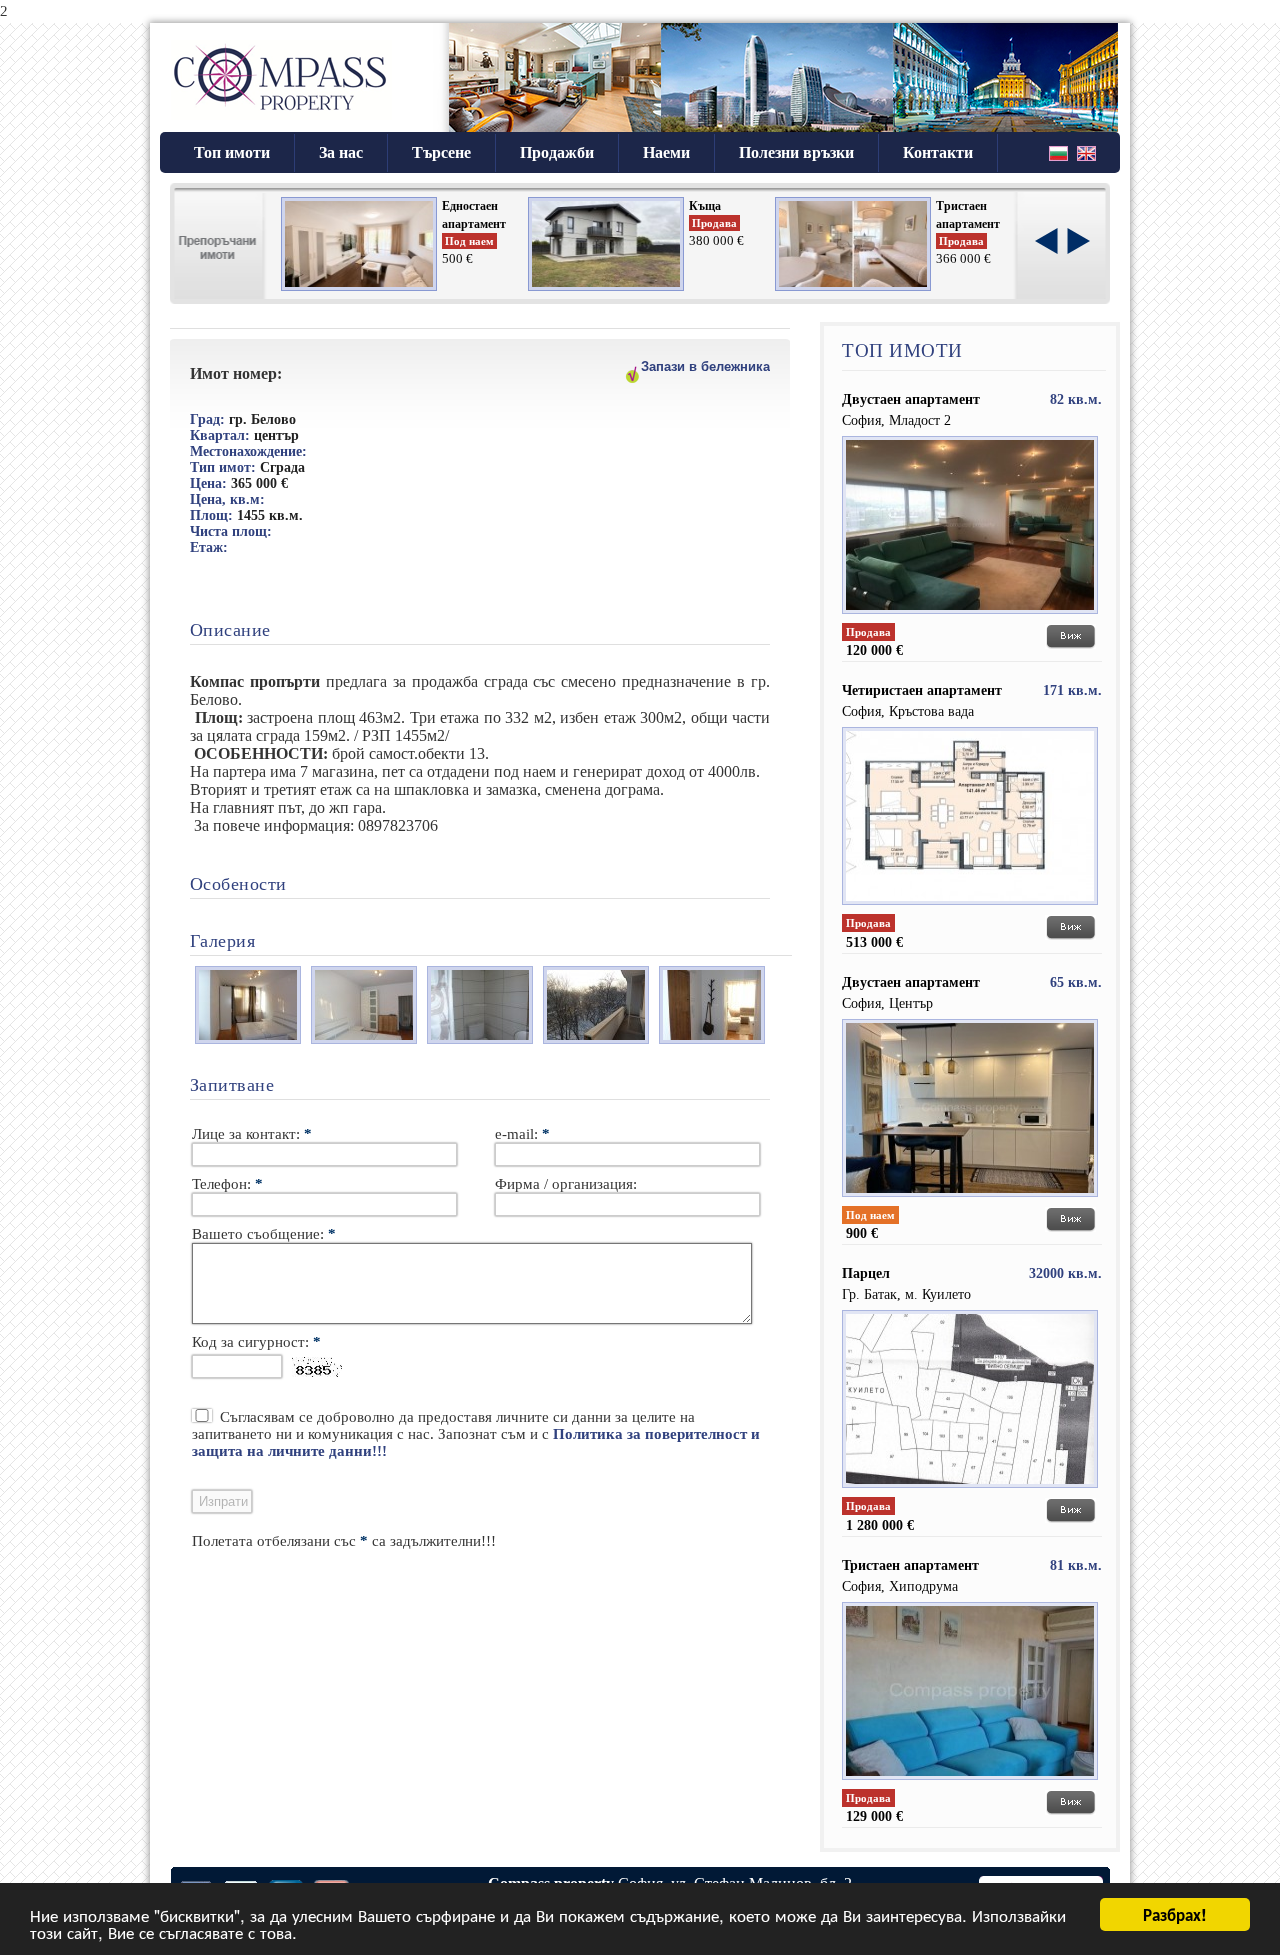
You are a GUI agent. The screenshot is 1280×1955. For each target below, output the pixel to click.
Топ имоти (232, 152)
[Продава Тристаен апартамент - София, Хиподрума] (970, 1785)
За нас (341, 152)
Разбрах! (1175, 1914)
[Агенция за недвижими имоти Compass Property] (281, 120)
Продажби (557, 152)
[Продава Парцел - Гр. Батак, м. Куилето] (970, 1493)
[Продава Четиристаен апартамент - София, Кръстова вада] (970, 910)
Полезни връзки (796, 152)
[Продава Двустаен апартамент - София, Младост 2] (970, 619)
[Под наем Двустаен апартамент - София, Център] (970, 1202)
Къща (705, 206)
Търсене (441, 152)
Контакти (938, 152)
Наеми (666, 152)
